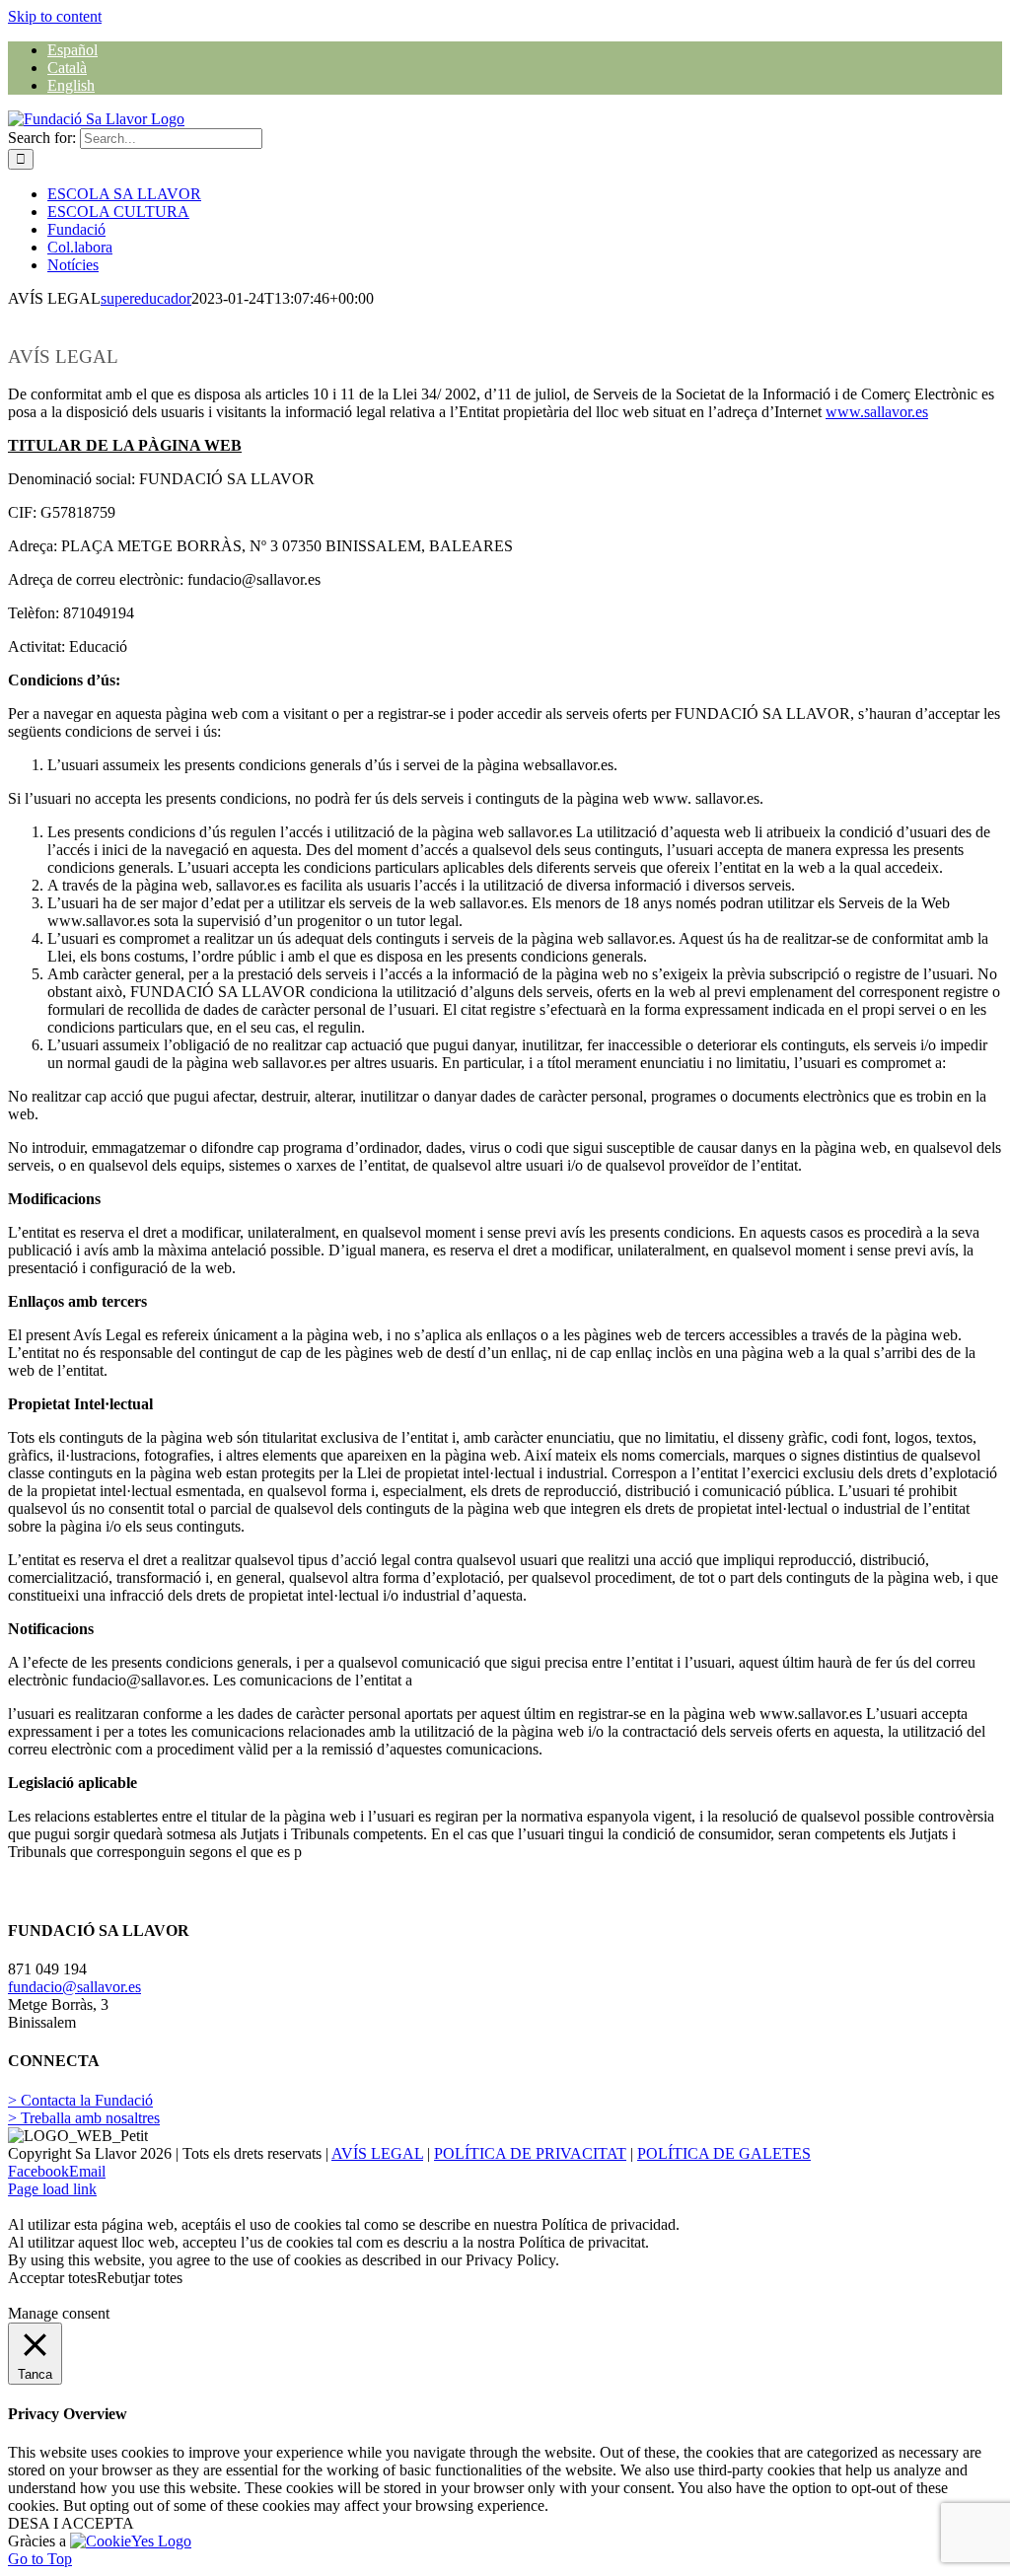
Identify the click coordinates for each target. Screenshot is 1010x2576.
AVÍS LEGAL (377, 2153)
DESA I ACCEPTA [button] (71, 2523)
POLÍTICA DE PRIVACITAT (530, 2153)
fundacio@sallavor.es (74, 1987)
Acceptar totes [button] (52, 2278)
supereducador (146, 298)
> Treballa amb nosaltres (84, 2118)
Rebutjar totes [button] (140, 2278)
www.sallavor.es (877, 412)
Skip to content (55, 16)
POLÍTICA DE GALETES (724, 2153)
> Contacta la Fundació (80, 2100)
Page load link (52, 2189)
